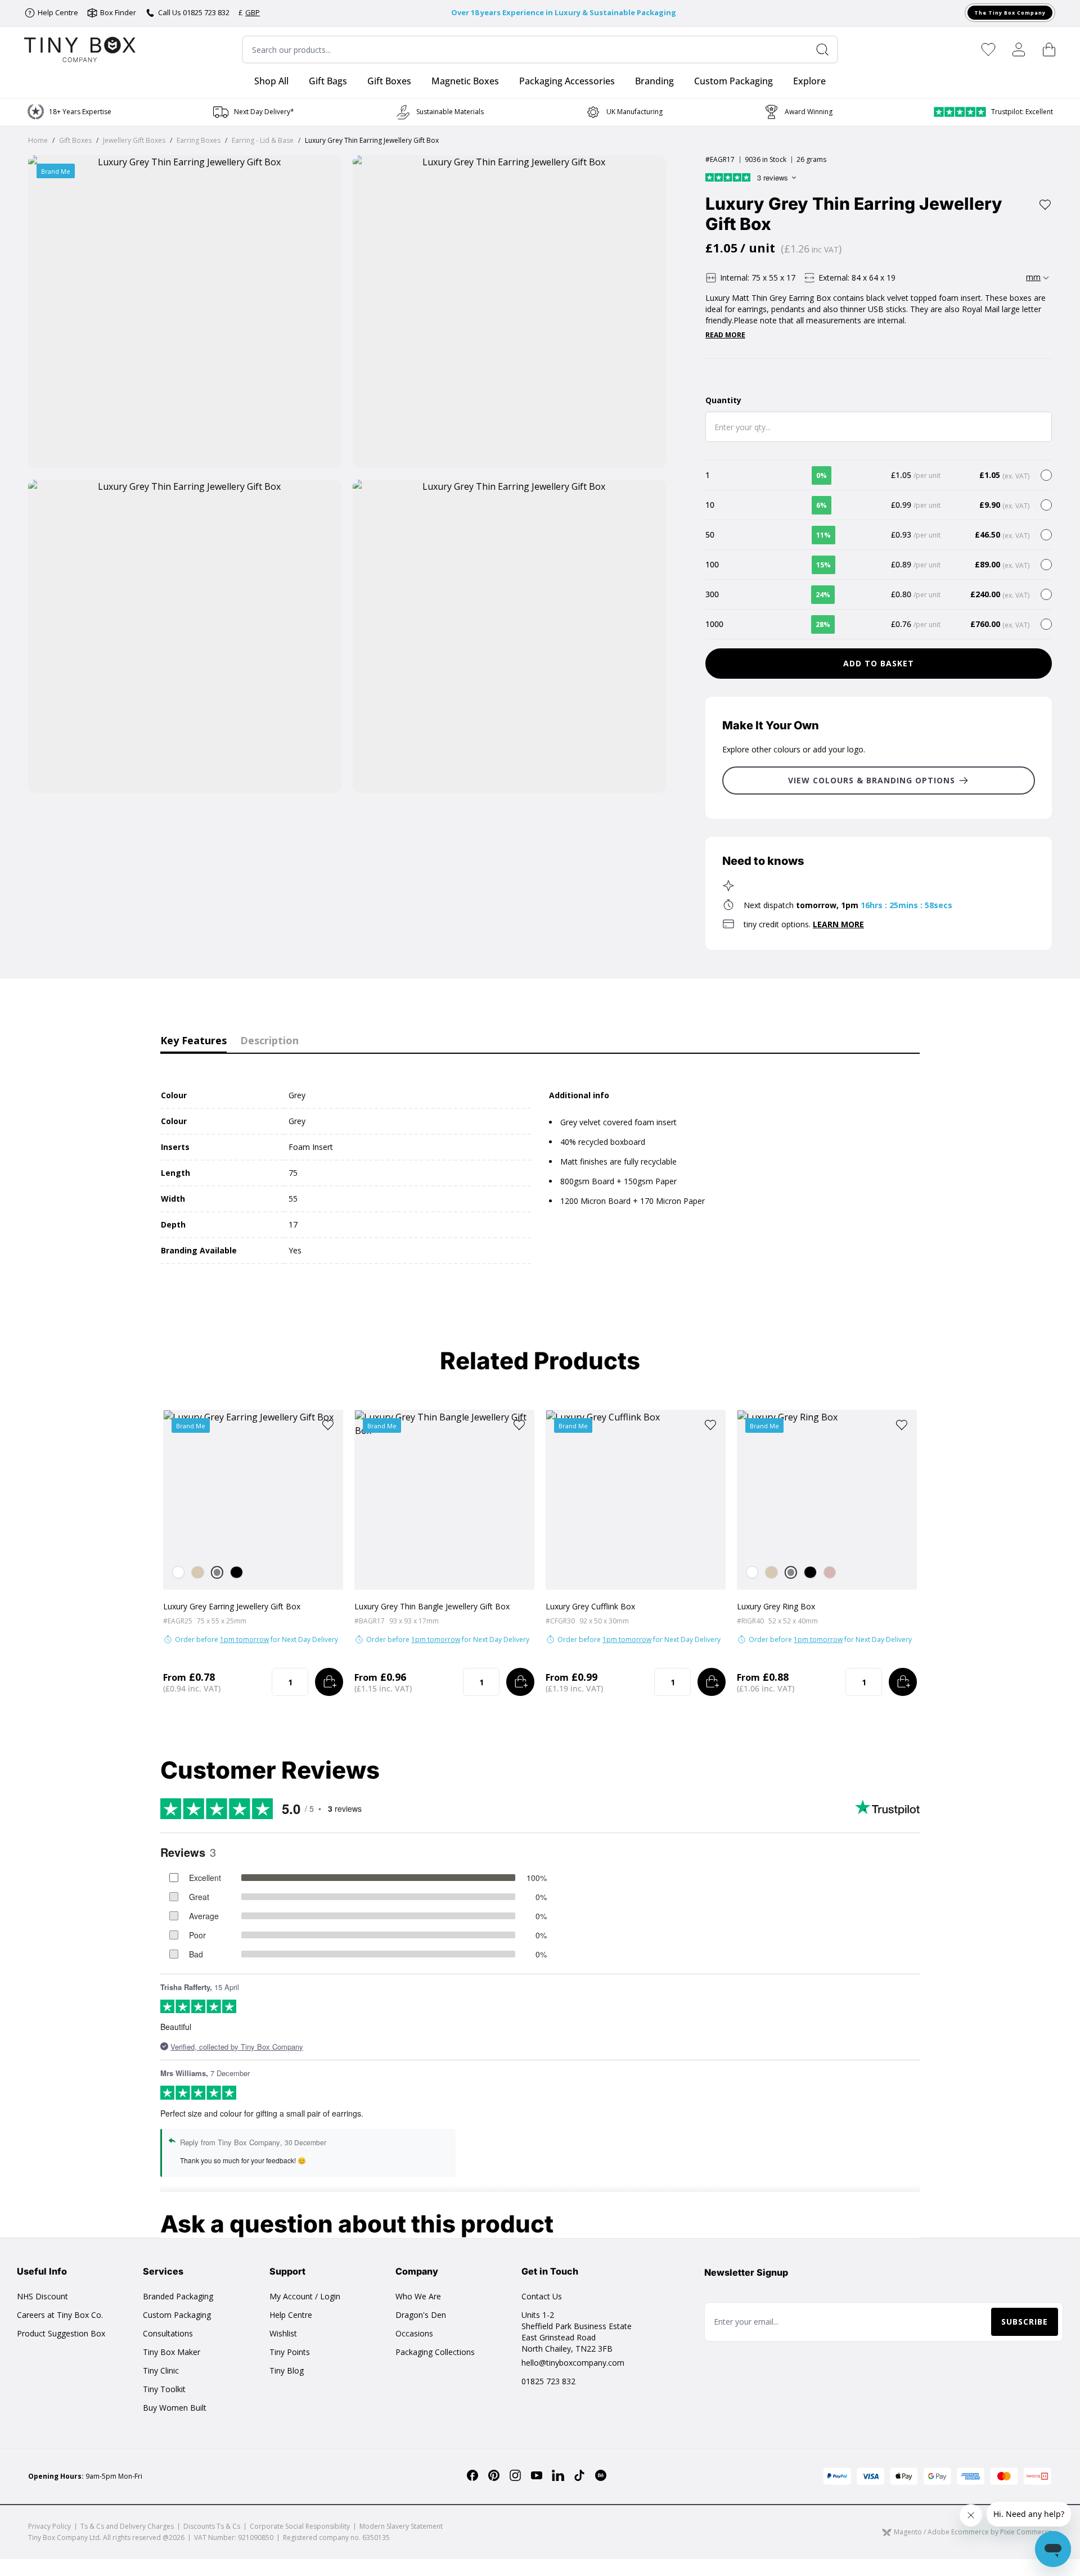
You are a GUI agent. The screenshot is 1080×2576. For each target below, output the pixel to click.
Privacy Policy (49, 2526)
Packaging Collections (435, 2352)
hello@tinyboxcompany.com (573, 2363)
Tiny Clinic (161, 2370)
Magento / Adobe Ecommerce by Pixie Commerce (973, 2532)
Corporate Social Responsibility (300, 2526)
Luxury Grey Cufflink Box (590, 1606)
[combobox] (540, 49)
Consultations (168, 2333)
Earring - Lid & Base (263, 140)
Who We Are (418, 2296)
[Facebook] (472, 2475)
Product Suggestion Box (61, 2333)
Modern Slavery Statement (401, 2526)
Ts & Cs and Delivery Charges (127, 2526)
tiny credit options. (804, 924)
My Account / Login (305, 2296)
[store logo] (80, 49)
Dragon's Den (421, 2315)
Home (38, 140)
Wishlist (283, 2333)
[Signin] (1019, 49)
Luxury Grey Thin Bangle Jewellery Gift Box (432, 1606)
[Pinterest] (494, 2475)
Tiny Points (290, 2352)
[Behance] (601, 2475)
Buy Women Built (175, 2408)
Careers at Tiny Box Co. (60, 2315)
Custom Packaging (177, 2315)
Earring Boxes (199, 140)
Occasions (414, 2333)
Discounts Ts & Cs (212, 2526)
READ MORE (725, 335)
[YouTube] (537, 2475)
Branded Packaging (178, 2296)
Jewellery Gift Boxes (134, 140)
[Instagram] (515, 2475)
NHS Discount (42, 2296)
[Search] (827, 49)
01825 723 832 (548, 2381)
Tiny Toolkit (164, 2389)
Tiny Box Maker (172, 2352)
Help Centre (291, 2315)
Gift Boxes (75, 140)
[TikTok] (579, 2475)
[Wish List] (988, 49)
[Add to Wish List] (1045, 205)
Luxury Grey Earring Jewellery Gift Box (232, 1606)
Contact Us (542, 2296)
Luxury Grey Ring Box (776, 1606)
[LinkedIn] (558, 2475)
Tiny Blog (287, 2370)
